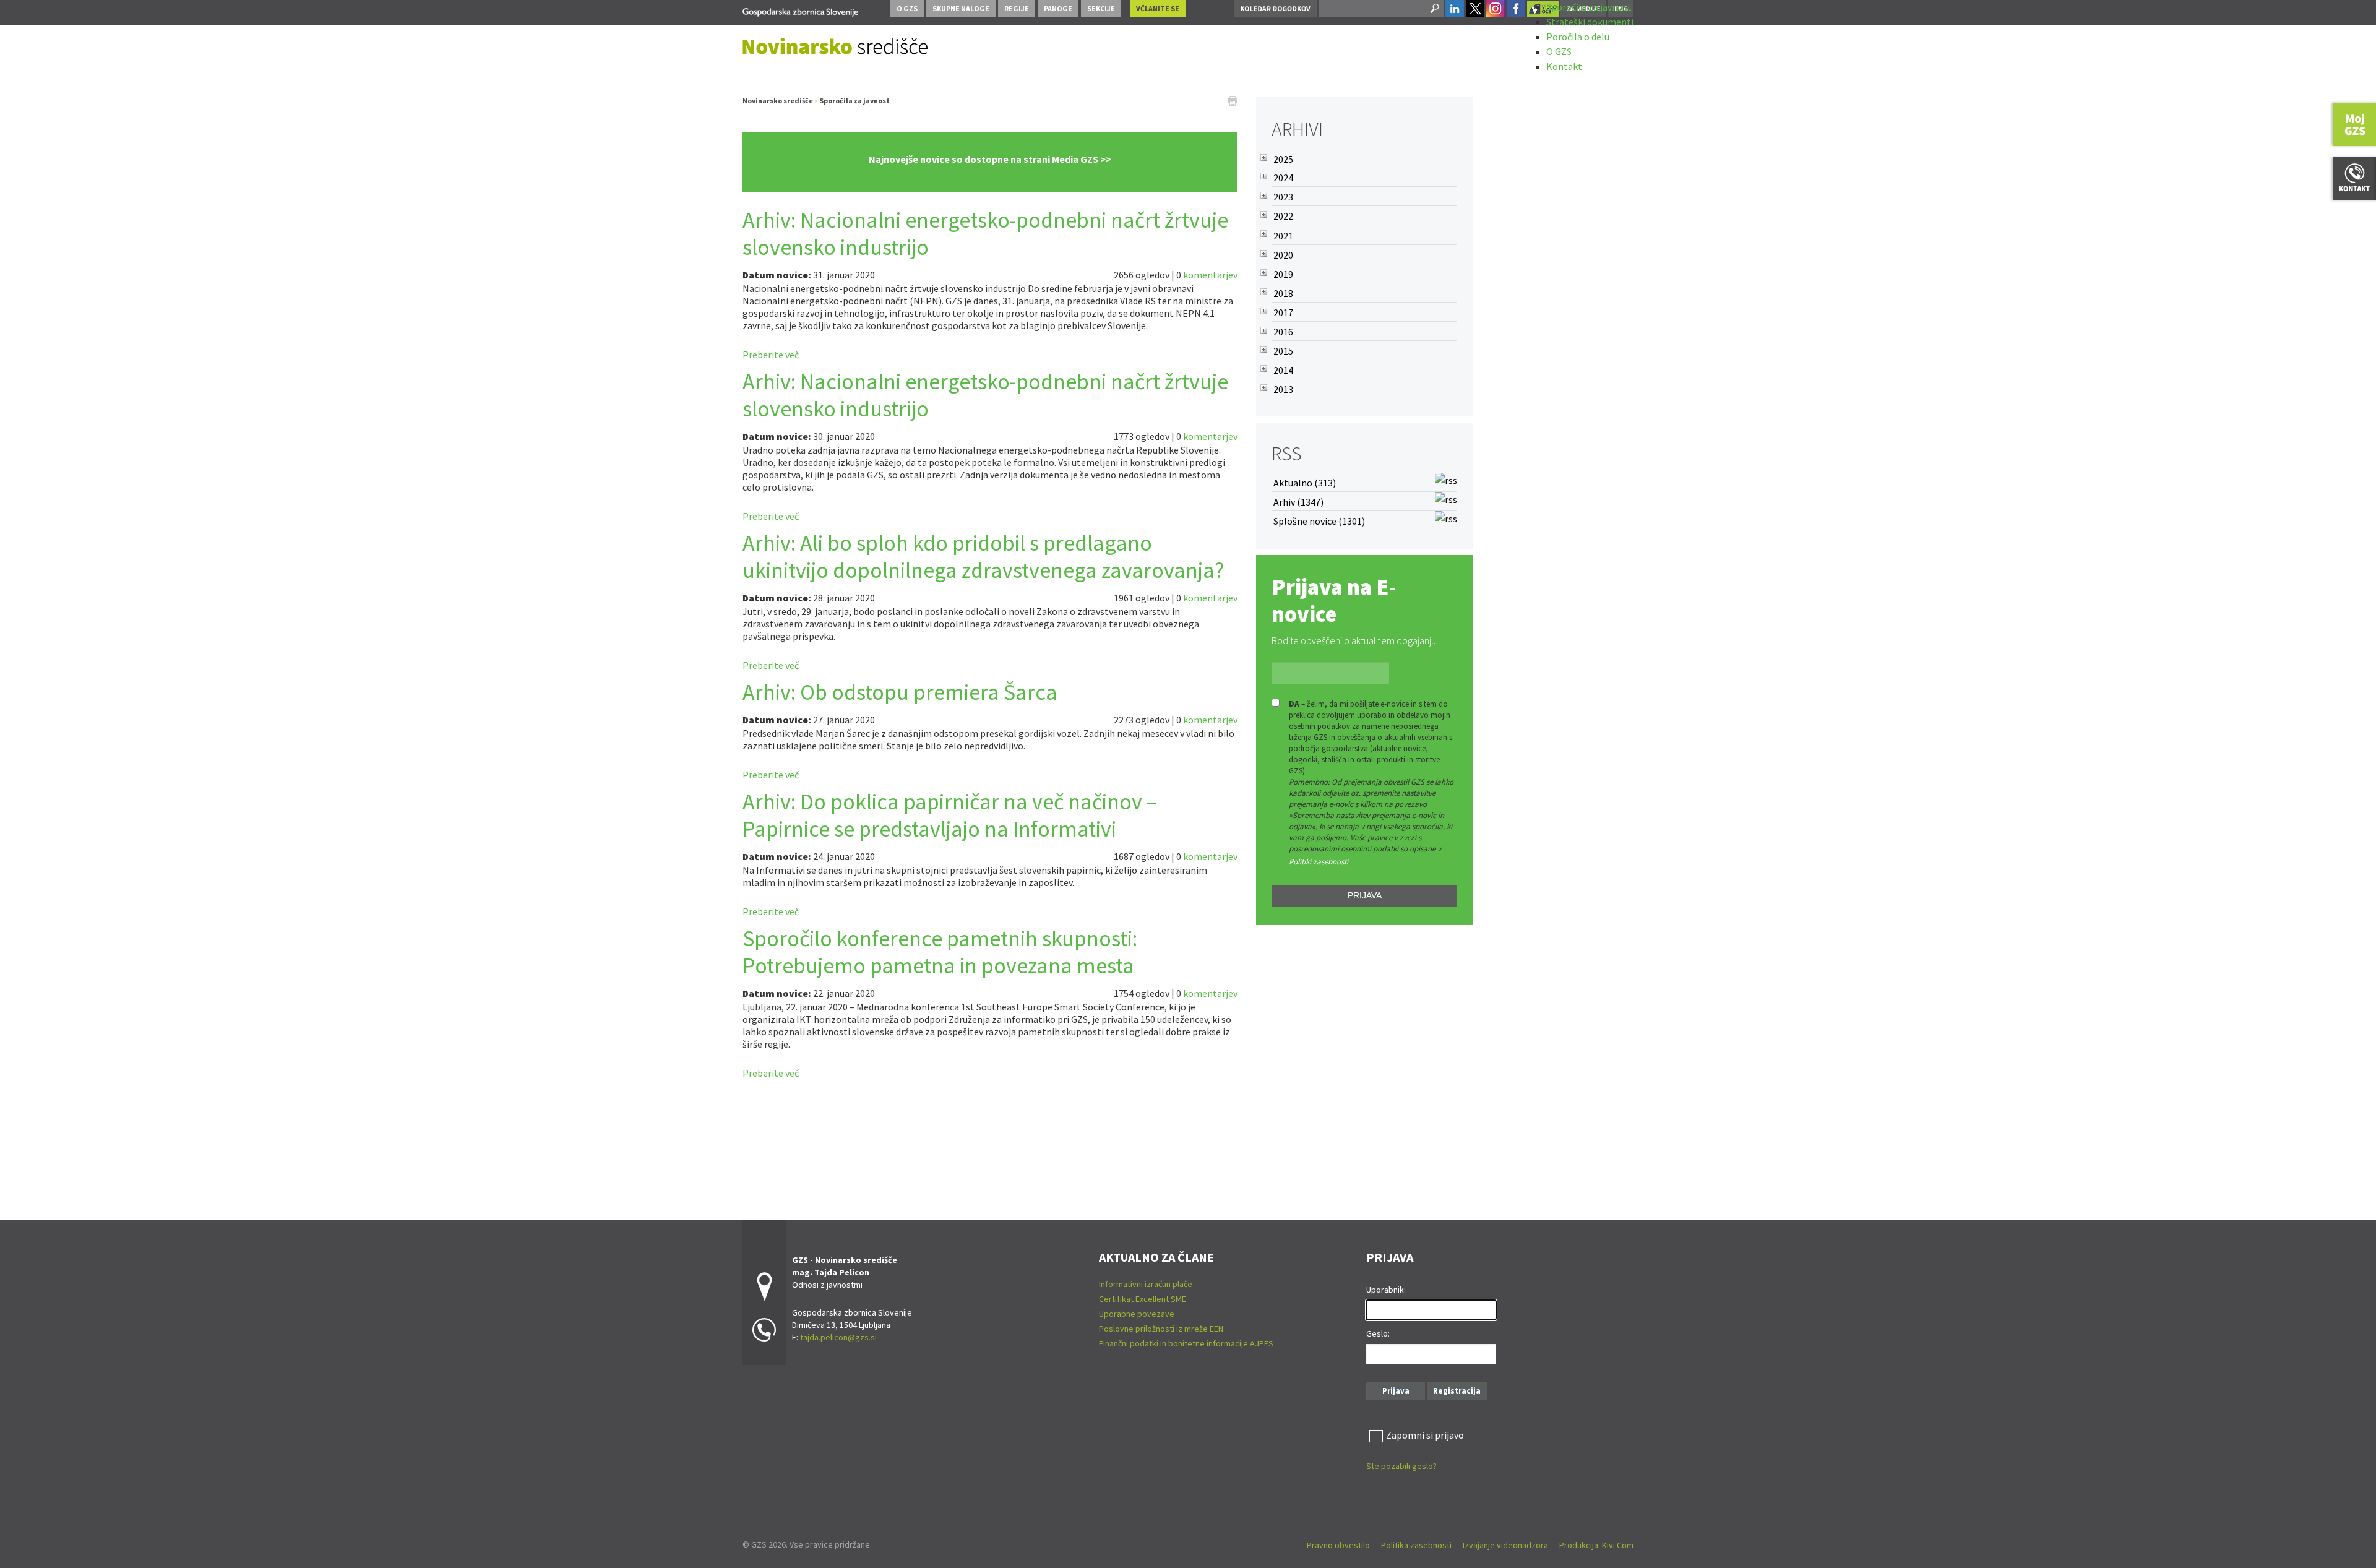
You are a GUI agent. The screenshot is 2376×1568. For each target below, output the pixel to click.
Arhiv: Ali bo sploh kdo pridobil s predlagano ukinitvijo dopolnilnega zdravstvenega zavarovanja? (984, 557)
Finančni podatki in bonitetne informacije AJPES (1186, 1343)
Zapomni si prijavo (1425, 1435)
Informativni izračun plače (1146, 1284)
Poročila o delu (1578, 37)
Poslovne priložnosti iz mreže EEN (1161, 1329)
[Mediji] (800, 10)
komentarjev (1210, 275)
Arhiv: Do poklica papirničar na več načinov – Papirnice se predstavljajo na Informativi (949, 815)
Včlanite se (1158, 8)
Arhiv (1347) (1298, 502)
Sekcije (1101, 8)
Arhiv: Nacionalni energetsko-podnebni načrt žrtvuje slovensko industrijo (985, 234)
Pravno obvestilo (1338, 1545)
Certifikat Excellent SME (1143, 1299)
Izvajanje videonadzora (1505, 1545)
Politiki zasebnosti (1319, 862)
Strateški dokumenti (1590, 22)
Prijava (1365, 895)
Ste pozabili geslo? (1401, 1466)
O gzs (907, 8)
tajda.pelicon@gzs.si (838, 1337)
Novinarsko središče (778, 101)
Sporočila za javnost (1589, 7)
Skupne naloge (961, 8)
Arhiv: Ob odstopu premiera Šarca (900, 692)
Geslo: (1378, 1333)
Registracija (1457, 1391)
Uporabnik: (1386, 1290)
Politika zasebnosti (1416, 1545)
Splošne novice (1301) (1319, 521)
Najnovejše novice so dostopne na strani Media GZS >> (990, 159)
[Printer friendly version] (1233, 100)
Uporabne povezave (1137, 1314)
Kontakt (1564, 66)
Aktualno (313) (1305, 483)
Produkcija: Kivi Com (1596, 1545)
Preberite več (771, 355)
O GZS (1559, 51)
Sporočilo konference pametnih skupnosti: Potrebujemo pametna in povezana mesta (940, 952)
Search (1434, 9)
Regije (1017, 8)
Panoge (1058, 8)
